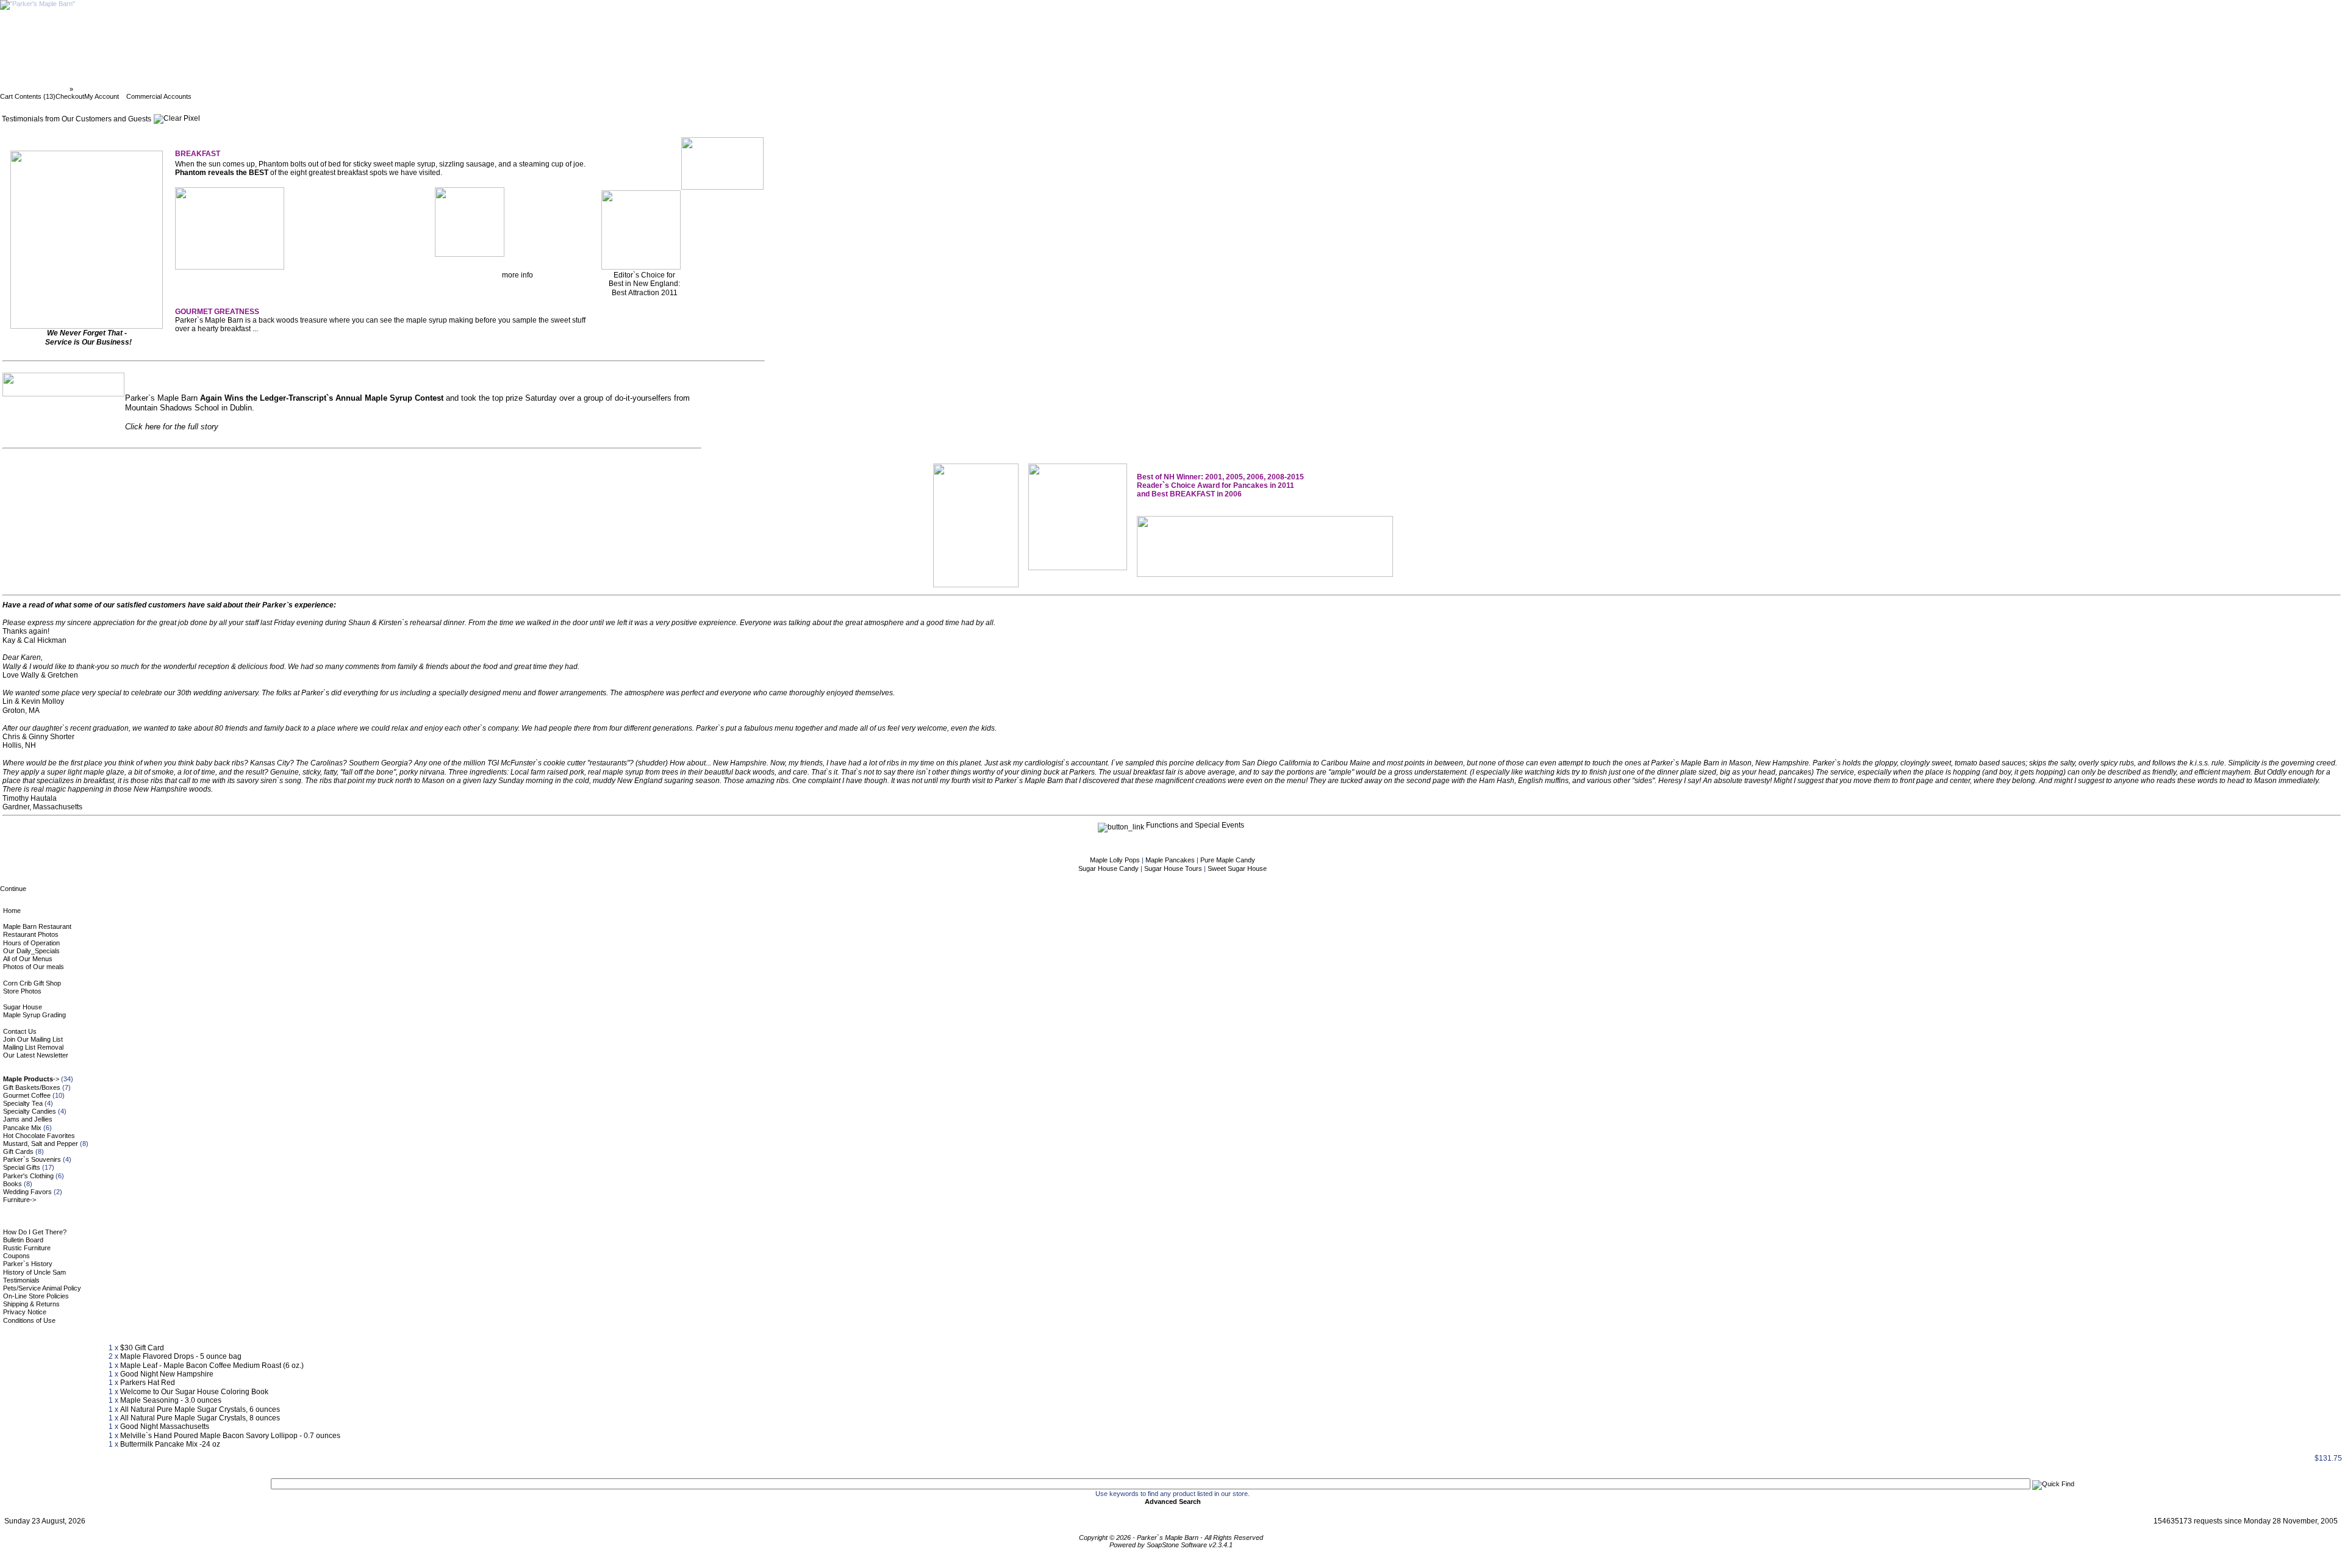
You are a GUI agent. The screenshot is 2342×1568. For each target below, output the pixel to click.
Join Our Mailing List (33, 1039)
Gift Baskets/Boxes (32, 1087)
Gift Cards (18, 1151)
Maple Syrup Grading (34, 1015)
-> (31, 1079)
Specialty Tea (23, 1103)
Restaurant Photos (31, 934)
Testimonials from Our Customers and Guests (149, 89)
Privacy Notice (25, 1312)
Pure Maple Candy (1228, 860)
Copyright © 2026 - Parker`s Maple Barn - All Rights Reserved (1171, 1538)
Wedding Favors (27, 1192)
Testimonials (21, 1280)
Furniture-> (20, 1200)
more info (517, 275)
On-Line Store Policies (36, 1296)
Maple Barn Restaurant (37, 926)
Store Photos (22, 991)
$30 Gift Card (142, 1348)
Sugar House (23, 1007)
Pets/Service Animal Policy (42, 1288)
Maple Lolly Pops (1116, 860)
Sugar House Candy (1109, 868)
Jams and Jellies (28, 1119)
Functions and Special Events (1194, 825)
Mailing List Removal (33, 1047)
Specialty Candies (30, 1111)
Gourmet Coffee (27, 1095)
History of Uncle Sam (34, 1272)
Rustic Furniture (27, 1248)
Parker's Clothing (28, 1176)
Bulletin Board (23, 1240)
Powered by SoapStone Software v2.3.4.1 (1171, 1545)
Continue (13, 889)
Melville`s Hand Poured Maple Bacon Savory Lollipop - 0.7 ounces (230, 1436)
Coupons (16, 1256)
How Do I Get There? (35, 1232)
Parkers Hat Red (148, 1383)
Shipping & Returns (31, 1304)
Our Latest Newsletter (36, 1055)
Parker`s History (28, 1264)
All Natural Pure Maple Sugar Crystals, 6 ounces (200, 1409)
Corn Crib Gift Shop (32, 983)
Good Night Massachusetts (165, 1427)
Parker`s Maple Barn (36, 89)
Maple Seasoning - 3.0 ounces (171, 1400)
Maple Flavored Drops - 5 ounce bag (181, 1356)
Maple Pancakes (1171, 860)
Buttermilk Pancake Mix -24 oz (170, 1444)
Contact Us (20, 1031)
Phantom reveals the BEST (222, 173)
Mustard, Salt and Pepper (41, 1144)
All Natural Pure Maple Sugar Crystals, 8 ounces (200, 1418)
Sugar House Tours (1174, 868)
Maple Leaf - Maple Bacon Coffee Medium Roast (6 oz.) (212, 1366)
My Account (102, 96)
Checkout (70, 96)
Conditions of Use (29, 1320)
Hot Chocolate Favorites (39, 1136)
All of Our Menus (28, 959)
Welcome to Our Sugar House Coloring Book (194, 1392)
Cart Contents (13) (28, 96)
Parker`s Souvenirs (32, 1159)
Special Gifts (22, 1167)
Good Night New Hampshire (167, 1374)
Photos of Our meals (34, 967)
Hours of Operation (31, 943)
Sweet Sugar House (1237, 868)
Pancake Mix (22, 1128)
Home (12, 911)
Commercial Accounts (159, 96)
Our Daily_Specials (31, 951)
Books (13, 1184)
